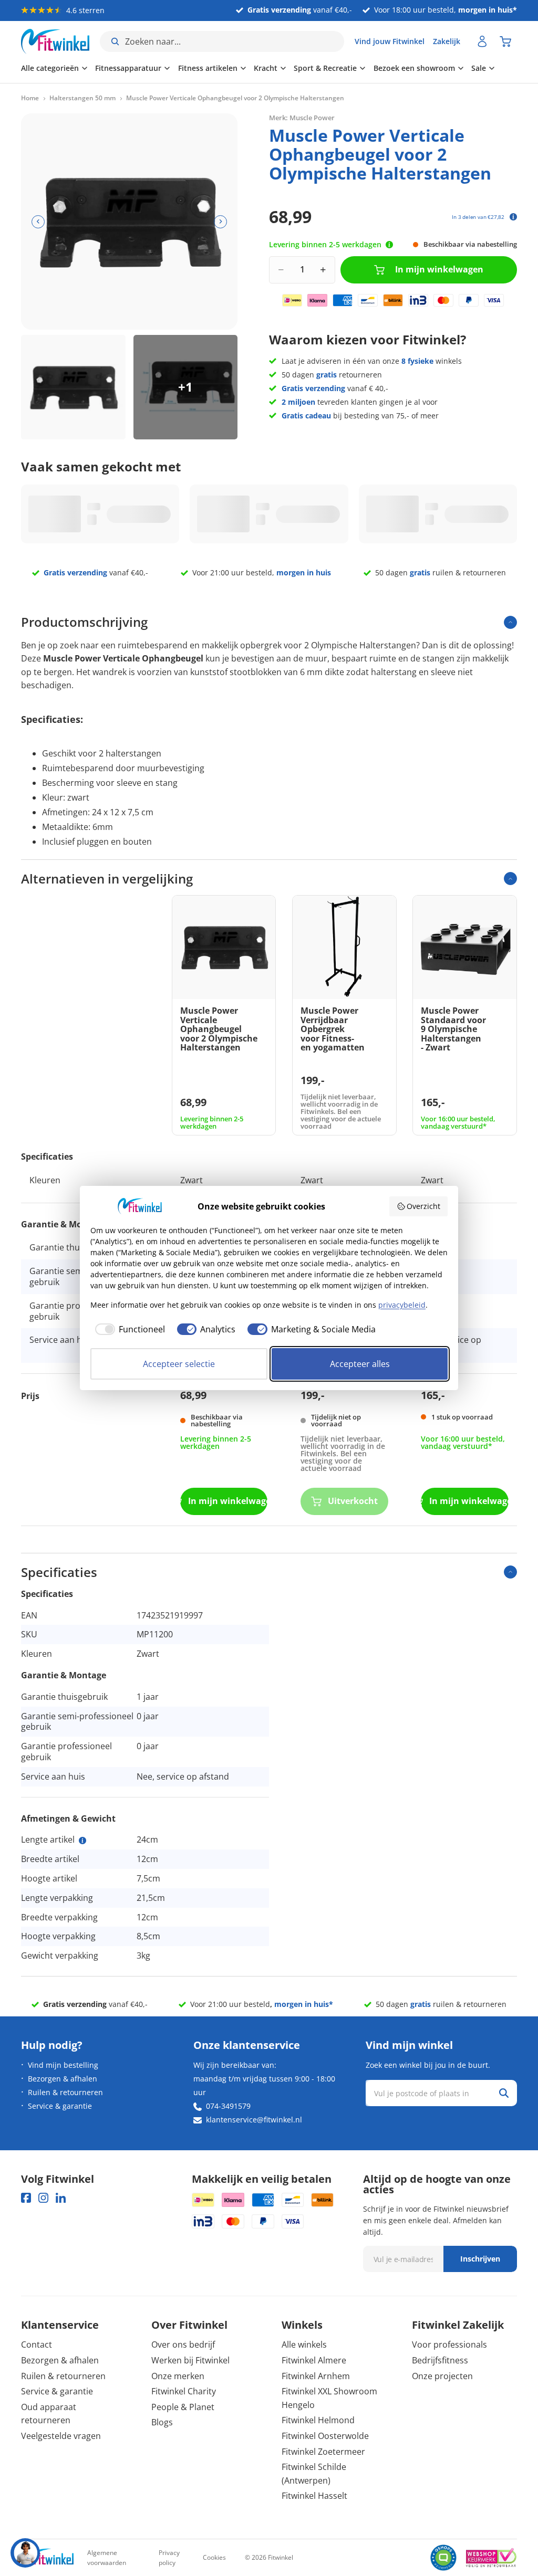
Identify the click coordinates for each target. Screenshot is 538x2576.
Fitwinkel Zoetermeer (323, 2452)
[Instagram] (43, 2198)
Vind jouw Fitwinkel (390, 41)
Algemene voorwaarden (107, 2558)
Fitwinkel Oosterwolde (325, 2436)
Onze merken (178, 2376)
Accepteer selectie (179, 1364)
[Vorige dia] (38, 222)
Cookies (214, 2557)
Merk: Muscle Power (302, 118)
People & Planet (183, 2407)
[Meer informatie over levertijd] (389, 245)
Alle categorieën (50, 68)
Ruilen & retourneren (65, 2092)
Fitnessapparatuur (128, 68)
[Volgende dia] (220, 222)
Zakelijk (447, 41)
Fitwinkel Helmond (318, 2420)
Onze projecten (442, 2376)
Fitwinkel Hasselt (314, 2496)
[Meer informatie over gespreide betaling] (513, 217)
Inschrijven (480, 2259)
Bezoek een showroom (414, 68)
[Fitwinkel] (47, 2558)
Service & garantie (60, 2106)
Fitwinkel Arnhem (316, 2376)
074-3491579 (228, 2106)
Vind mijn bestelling (63, 2065)
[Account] (482, 41)
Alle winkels (304, 2344)
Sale (479, 68)
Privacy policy (169, 2558)
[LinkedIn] (61, 2198)
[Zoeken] (504, 2093)
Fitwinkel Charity (184, 2391)
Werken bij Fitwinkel (190, 2360)
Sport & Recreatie (325, 68)
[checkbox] (128, 1329)
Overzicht (423, 1206)
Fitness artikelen (208, 68)
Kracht (266, 68)
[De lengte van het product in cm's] (82, 1841)
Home (30, 98)
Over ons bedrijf (183, 2344)
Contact (37, 2344)
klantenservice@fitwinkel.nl (254, 2120)
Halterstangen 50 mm (82, 98)
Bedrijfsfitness (440, 2360)
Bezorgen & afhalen (63, 2079)
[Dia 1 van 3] (73, 387)
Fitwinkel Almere (314, 2360)
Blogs (162, 2422)
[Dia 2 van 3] (186, 387)
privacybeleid (402, 1305)
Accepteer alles (360, 1364)
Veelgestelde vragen (61, 2436)
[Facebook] (26, 2198)
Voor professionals (449, 2344)
